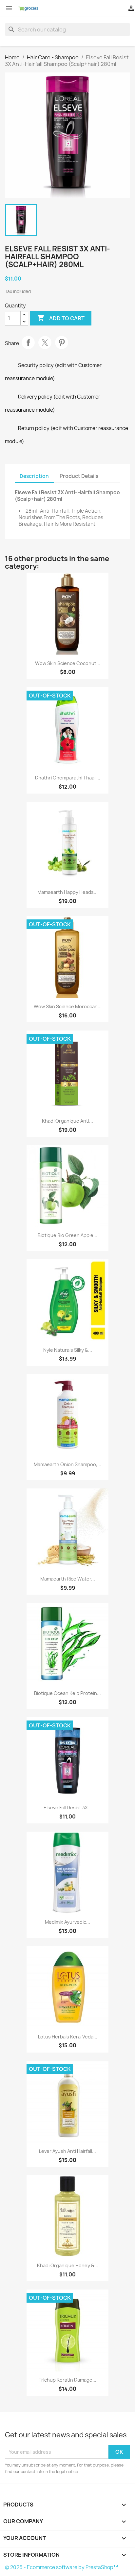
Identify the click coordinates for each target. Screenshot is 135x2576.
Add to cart (61, 318)
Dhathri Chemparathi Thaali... (68, 778)
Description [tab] (34, 476)
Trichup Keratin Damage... (67, 2380)
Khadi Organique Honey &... (68, 2265)
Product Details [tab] (79, 476)
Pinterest (62, 343)
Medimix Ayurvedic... (67, 1922)
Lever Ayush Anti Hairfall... (67, 2151)
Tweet (45, 343)
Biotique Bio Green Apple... (67, 1235)
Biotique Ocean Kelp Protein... (67, 1693)
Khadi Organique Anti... (67, 1121)
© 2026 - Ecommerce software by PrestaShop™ (61, 2567)
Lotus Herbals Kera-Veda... (68, 2037)
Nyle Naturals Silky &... (68, 1350)
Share (28, 343)
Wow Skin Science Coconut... (68, 663)
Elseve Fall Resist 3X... (68, 1808)
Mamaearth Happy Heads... (67, 892)
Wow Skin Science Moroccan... (68, 1006)
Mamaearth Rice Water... (68, 1579)
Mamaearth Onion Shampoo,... (67, 1464)
